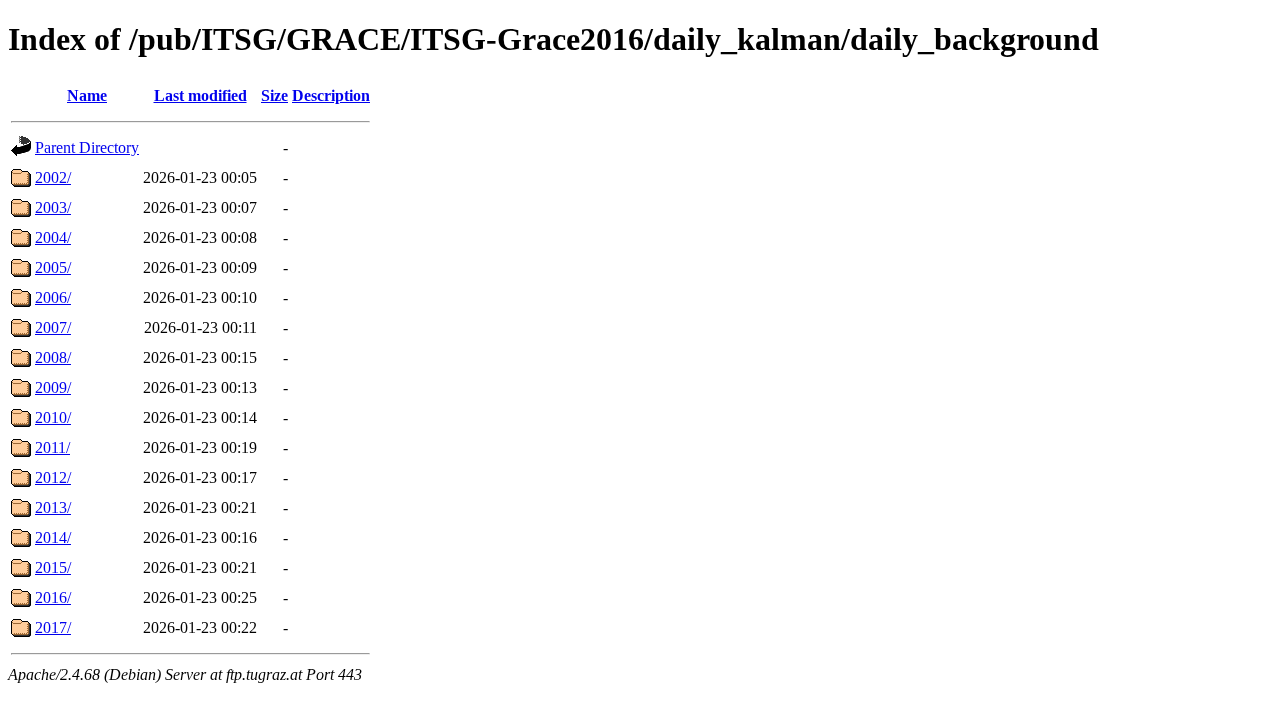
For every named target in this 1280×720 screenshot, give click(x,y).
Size (274, 95)
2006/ (53, 297)
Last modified (200, 95)
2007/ (53, 327)
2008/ (53, 357)
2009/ (53, 387)
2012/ (53, 477)
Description (331, 95)
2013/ (53, 507)
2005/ (53, 267)
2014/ (53, 537)
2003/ (53, 207)
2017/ (53, 627)
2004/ (53, 237)
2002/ (53, 177)
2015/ (53, 567)
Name (87, 95)
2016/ (53, 597)
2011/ (52, 447)
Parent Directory (87, 147)
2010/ (53, 417)
